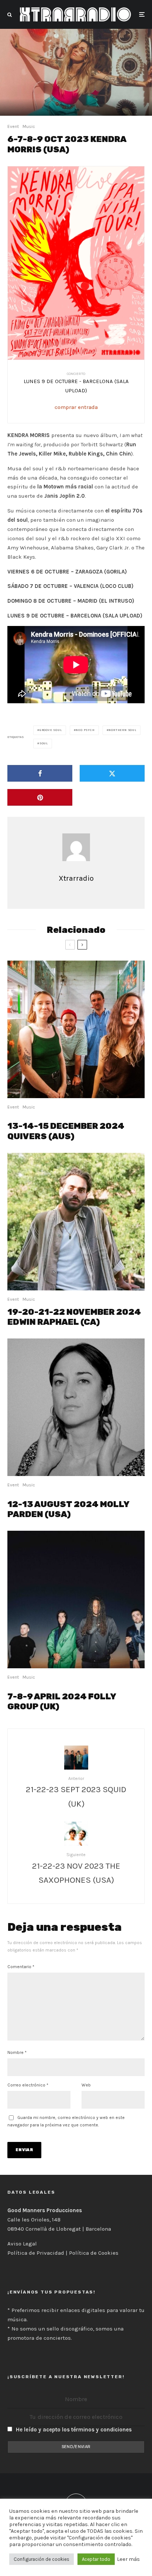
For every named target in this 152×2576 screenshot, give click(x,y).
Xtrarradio (76, 878)
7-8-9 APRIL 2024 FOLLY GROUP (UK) (62, 1702)
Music (29, 126)
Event (13, 126)
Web (86, 2085)
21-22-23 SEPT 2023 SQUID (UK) (76, 1796)
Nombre (17, 2052)
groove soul (51, 730)
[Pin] (40, 797)
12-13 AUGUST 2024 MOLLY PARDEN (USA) (68, 1509)
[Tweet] (112, 773)
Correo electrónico (28, 2085)
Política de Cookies (94, 2253)
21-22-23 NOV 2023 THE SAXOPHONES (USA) (76, 1873)
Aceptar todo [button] (96, 2559)
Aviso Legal (22, 2244)
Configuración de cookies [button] (42, 2559)
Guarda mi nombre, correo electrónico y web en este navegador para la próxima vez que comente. (66, 2121)
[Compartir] (40, 773)
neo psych (85, 730)
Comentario (21, 1967)
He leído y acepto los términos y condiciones (74, 2430)
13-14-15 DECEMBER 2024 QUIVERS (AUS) (66, 1131)
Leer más (128, 2559)
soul (44, 743)
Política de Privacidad (36, 2253)
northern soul (122, 730)
